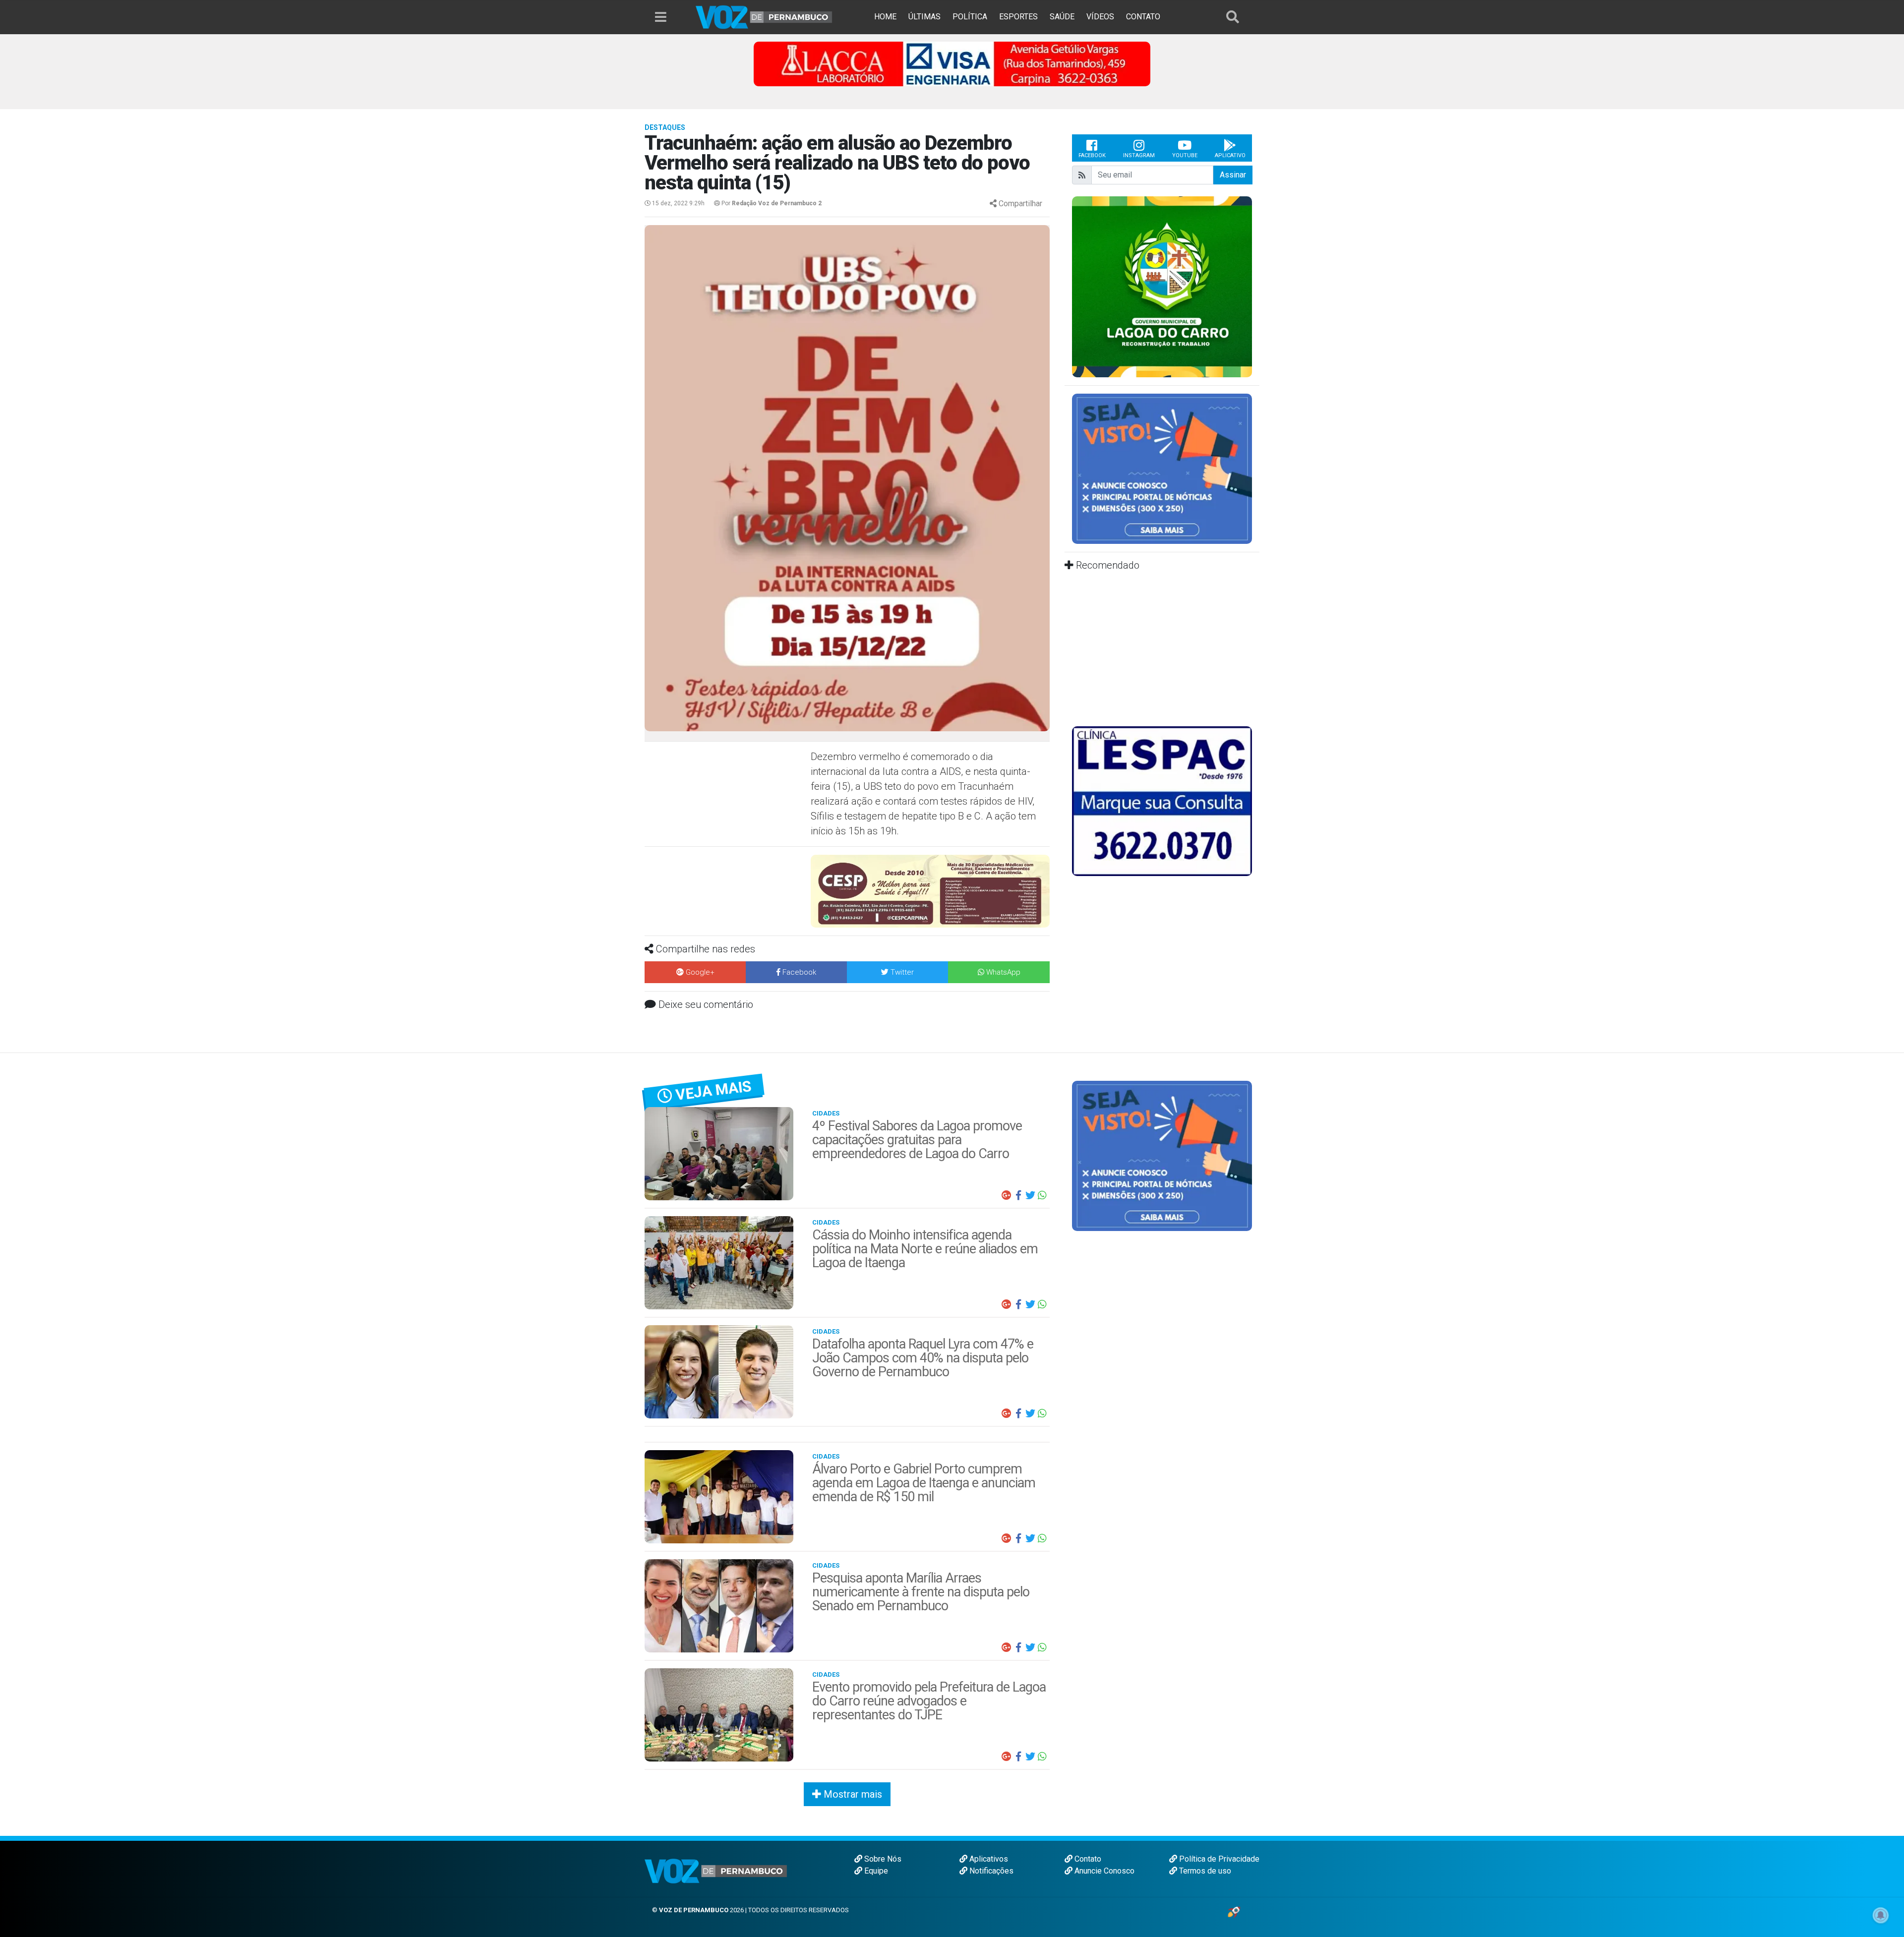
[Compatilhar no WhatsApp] (1042, 1195)
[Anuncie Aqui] (1162, 468)
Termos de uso (1204, 1871)
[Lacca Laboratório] (952, 63)
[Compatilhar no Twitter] (1030, 1195)
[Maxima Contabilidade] (930, 885)
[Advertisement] (726, 821)
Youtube (1185, 155)
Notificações (990, 1871)
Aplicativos (988, 1859)
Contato (1087, 1859)
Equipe (875, 1871)
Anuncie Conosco (1103, 1871)
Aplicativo (1230, 155)
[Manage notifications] (1881, 1915)
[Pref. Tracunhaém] (1162, 286)
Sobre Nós (882, 1859)
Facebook (1092, 155)
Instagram (1139, 155)
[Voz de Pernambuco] (764, 17)
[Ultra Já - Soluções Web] (1234, 1911)
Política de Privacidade (1218, 1859)
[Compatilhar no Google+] (1007, 1195)
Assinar (1233, 175)
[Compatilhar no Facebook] (1018, 1195)
